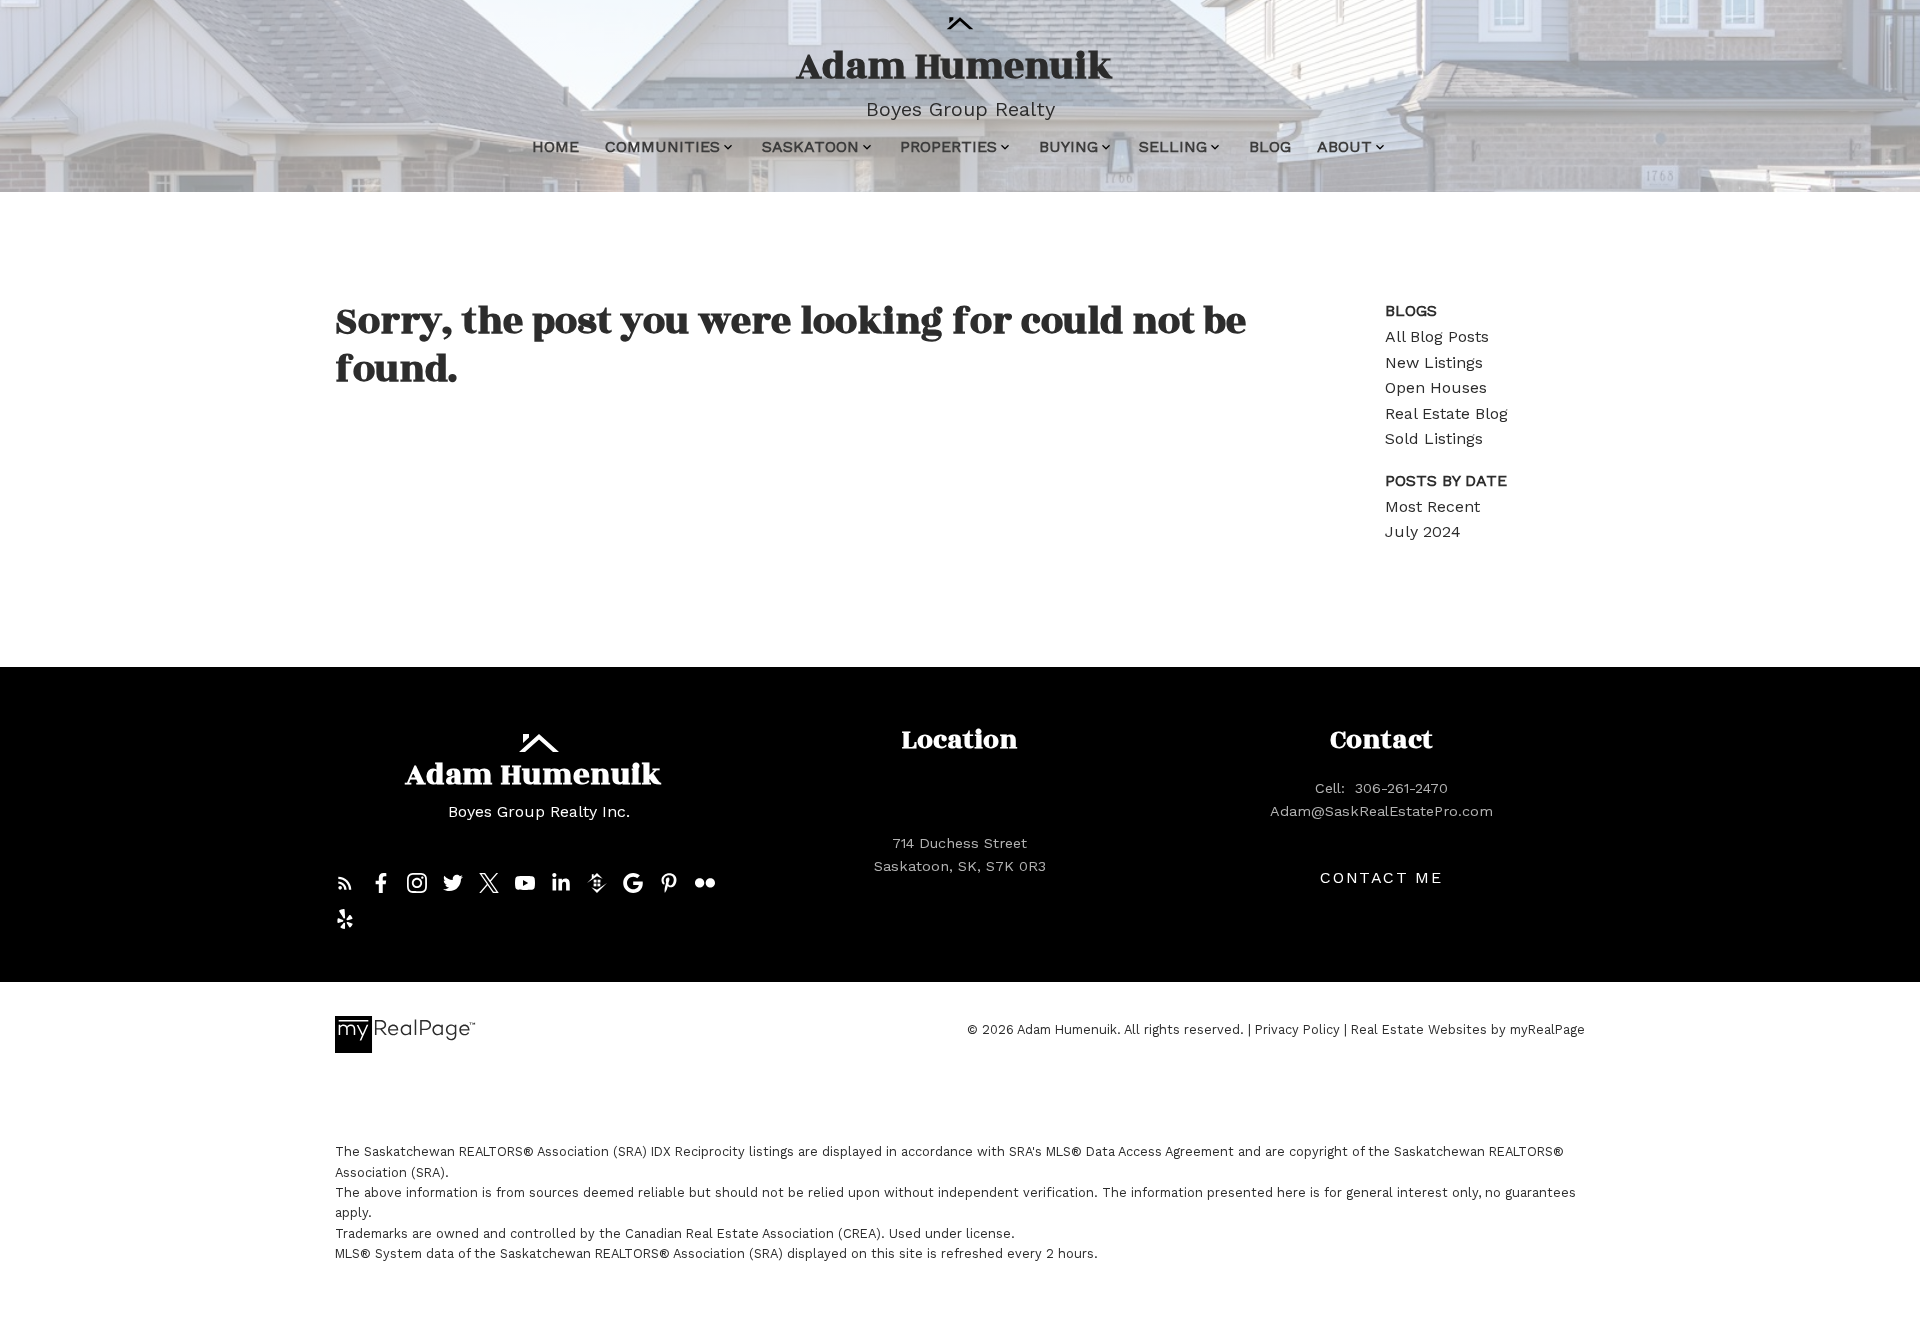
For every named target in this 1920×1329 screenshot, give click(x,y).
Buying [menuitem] (1068, 146)
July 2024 (1423, 531)
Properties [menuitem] (948, 146)
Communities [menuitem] (662, 146)
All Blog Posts (1437, 336)
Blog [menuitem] (1270, 146)
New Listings (1434, 362)
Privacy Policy (1297, 1029)
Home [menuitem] (555, 146)
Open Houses (1436, 387)
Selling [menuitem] (1173, 146)
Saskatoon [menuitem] (810, 146)
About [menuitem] (1344, 146)
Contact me (1381, 877)
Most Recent (1432, 506)
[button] (345, 883)
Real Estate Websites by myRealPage (1468, 1029)
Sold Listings (1434, 438)
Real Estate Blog (1446, 413)
